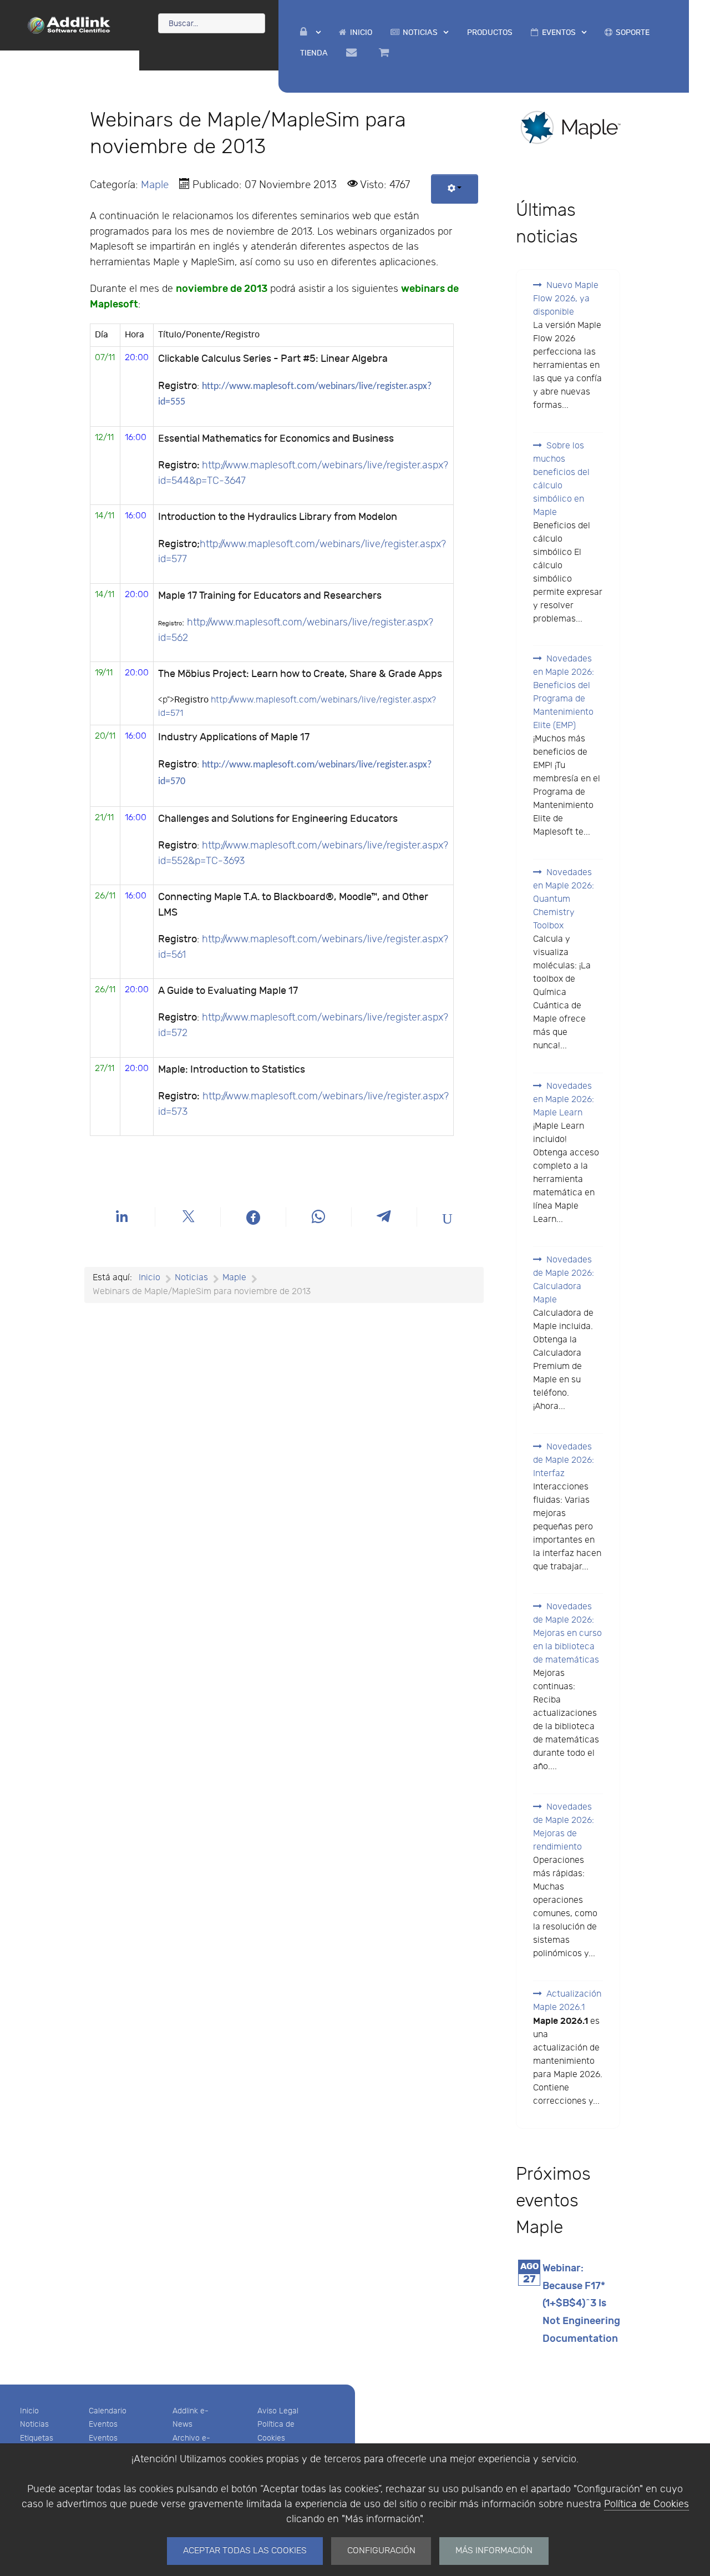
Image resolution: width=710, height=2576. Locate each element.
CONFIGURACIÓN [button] (381, 2551)
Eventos (103, 2424)
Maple (155, 185)
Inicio (29, 2411)
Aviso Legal (278, 2411)
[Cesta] (386, 53)
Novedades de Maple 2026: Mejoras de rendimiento (564, 1827)
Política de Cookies (646, 2504)
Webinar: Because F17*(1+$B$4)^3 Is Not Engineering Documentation (581, 2304)
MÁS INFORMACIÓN (494, 2551)
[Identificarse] (310, 32)
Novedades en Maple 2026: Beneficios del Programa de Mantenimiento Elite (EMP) (564, 692)
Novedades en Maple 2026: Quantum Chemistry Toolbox (564, 899)
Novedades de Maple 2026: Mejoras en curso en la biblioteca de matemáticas (567, 1633)
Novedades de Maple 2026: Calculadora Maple (564, 1280)
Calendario (108, 2411)
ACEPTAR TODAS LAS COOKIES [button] (245, 2551)
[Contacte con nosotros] (353, 53)
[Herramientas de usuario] (455, 189)
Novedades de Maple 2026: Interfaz (564, 1460)
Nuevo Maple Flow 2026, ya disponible (566, 299)
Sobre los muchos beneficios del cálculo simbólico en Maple (561, 479)
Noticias (34, 2424)
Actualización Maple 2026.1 (567, 2001)
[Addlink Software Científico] (69, 24)
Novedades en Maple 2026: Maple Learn (564, 1100)
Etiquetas (37, 2438)
